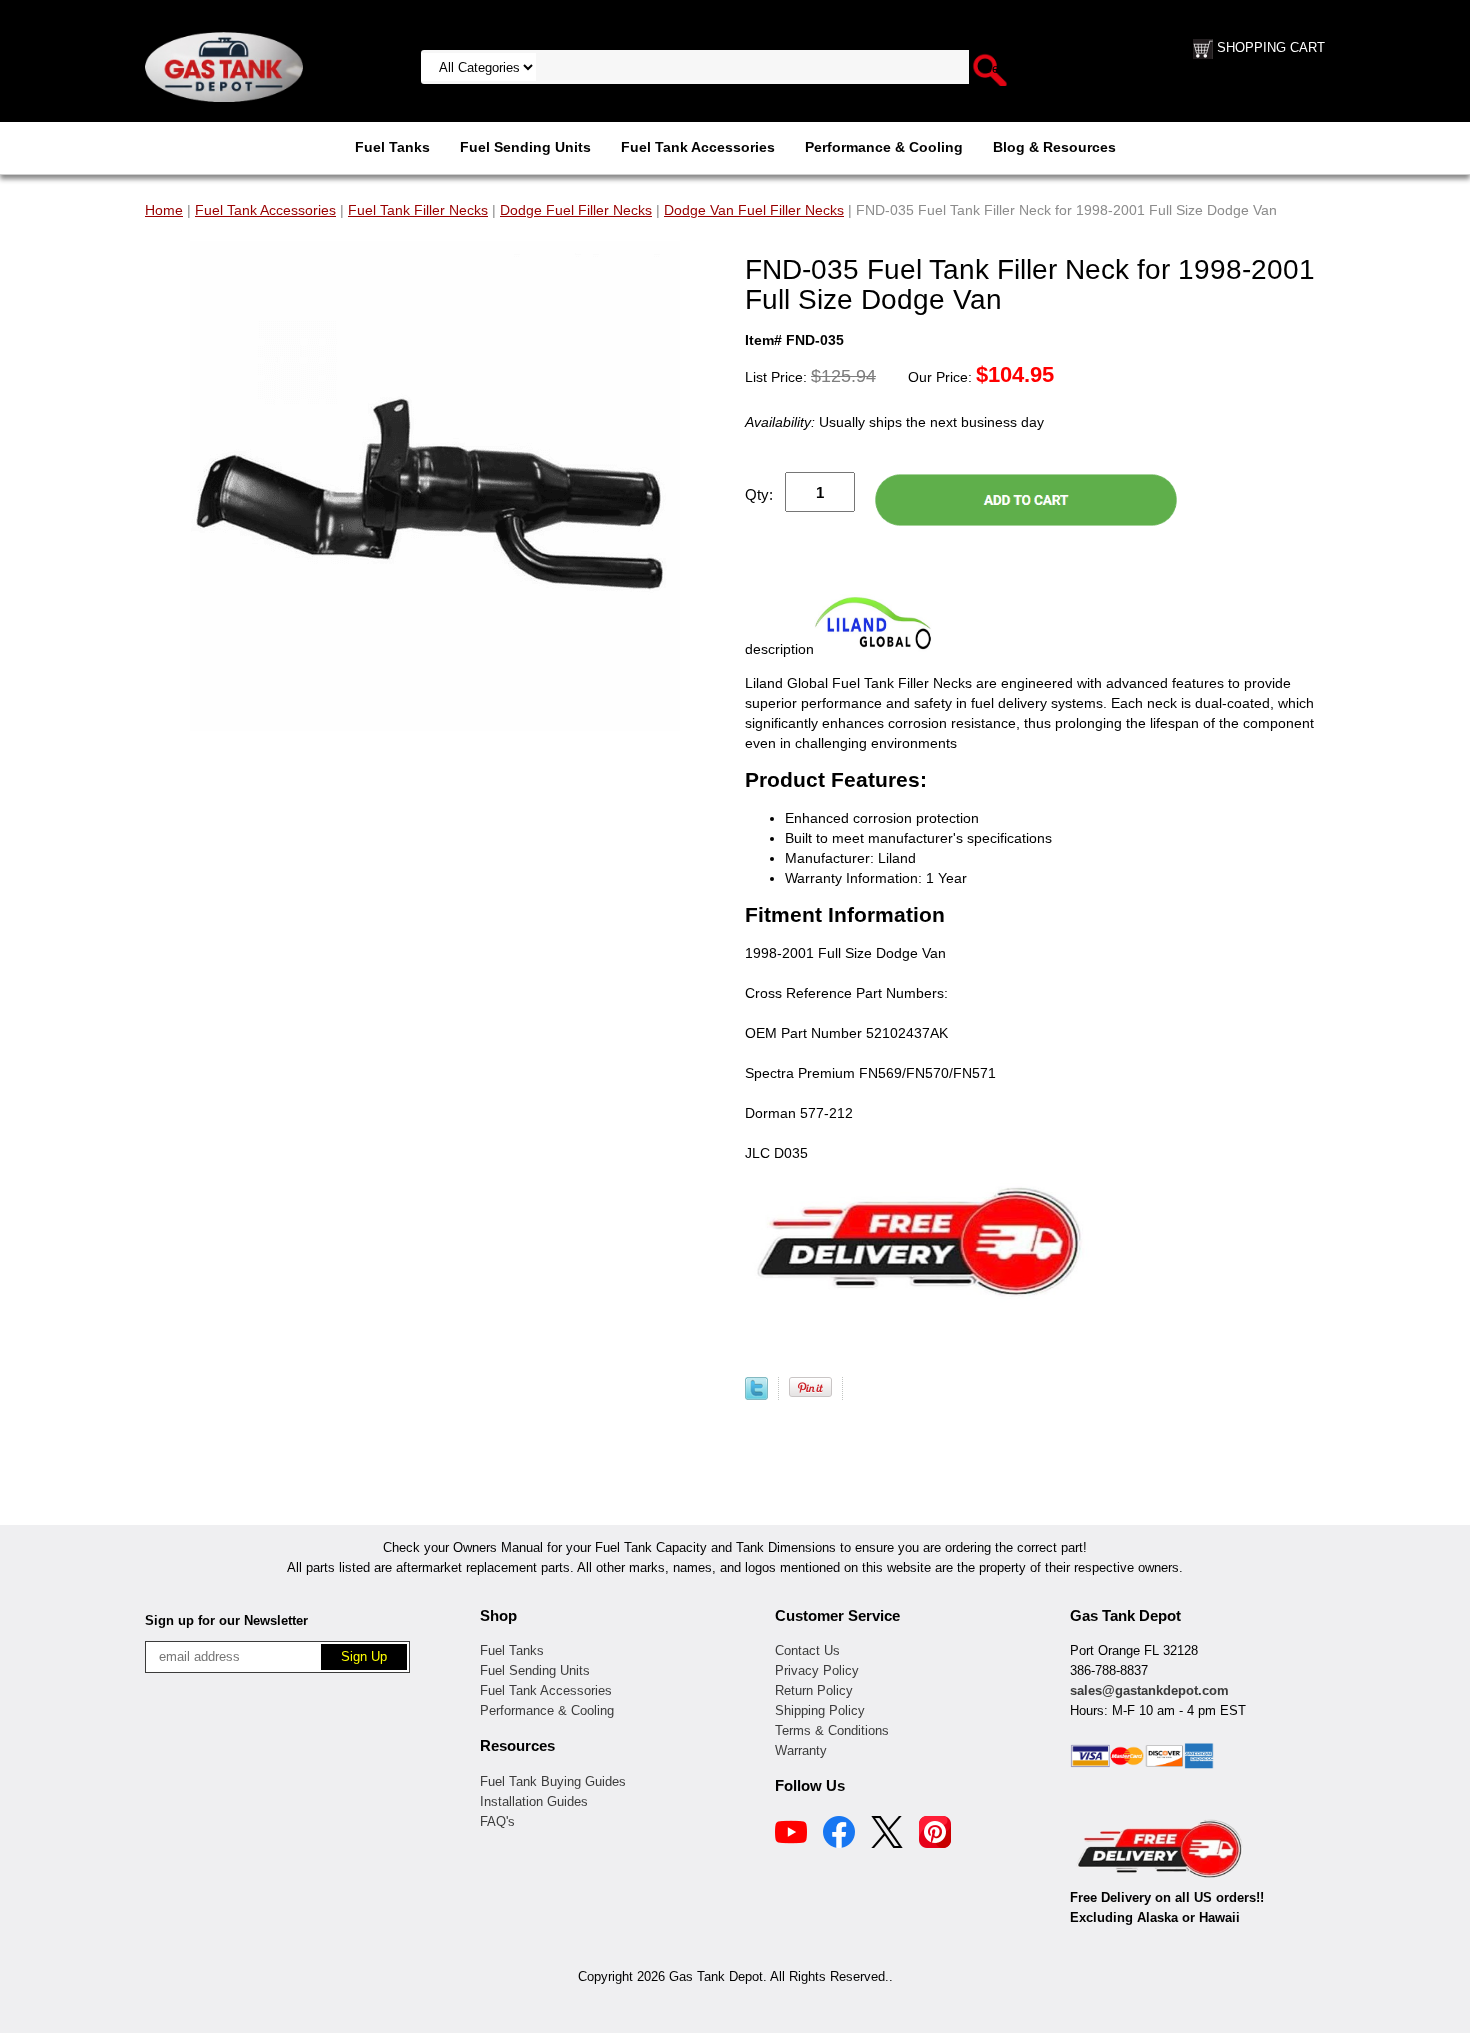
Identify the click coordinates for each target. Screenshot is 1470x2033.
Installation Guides (534, 1801)
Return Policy (814, 1690)
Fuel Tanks (392, 147)
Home (164, 210)
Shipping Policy (820, 1710)
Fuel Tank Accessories (698, 147)
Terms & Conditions (832, 1730)
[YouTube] (791, 1835)
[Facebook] (839, 1835)
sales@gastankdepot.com (1149, 1690)
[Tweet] (756, 1395)
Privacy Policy (817, 1670)
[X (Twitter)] (887, 1835)
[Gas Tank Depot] (224, 66)
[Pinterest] (935, 1835)
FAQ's (497, 1821)
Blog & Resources (1054, 147)
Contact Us (807, 1650)
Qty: (759, 494)
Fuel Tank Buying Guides (553, 1781)
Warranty (801, 1750)
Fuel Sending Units (525, 147)
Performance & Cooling (884, 147)
